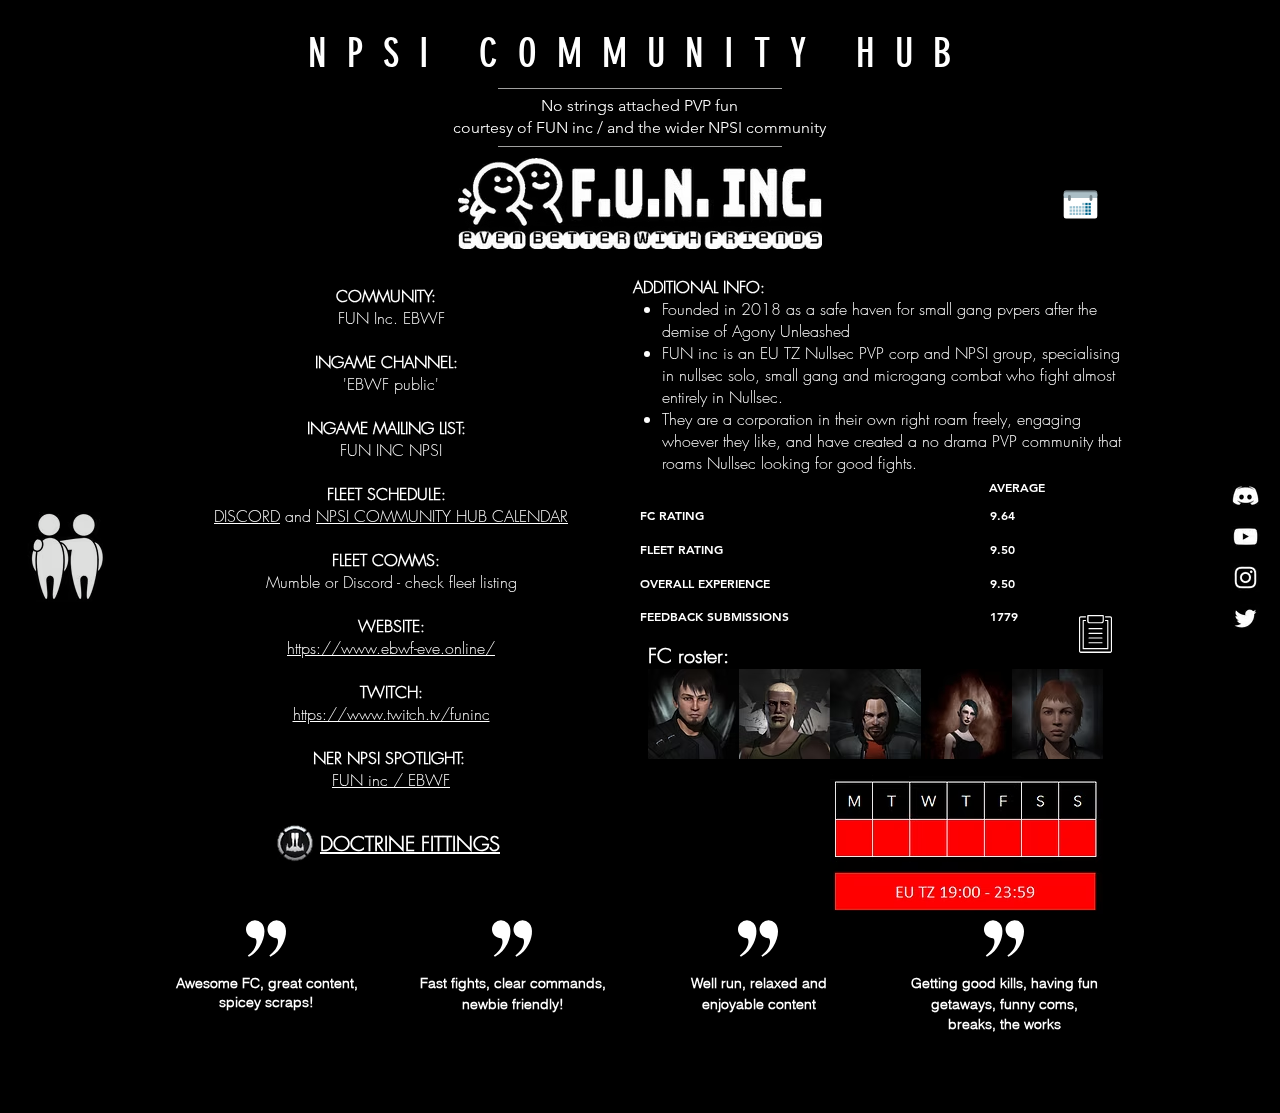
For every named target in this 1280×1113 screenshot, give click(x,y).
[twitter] (1245, 618)
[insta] (1245, 577)
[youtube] (1245, 536)
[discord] (1245, 495)
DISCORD (247, 516)
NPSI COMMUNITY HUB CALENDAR (442, 516)
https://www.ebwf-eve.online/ (391, 648)
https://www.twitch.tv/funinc (391, 714)
